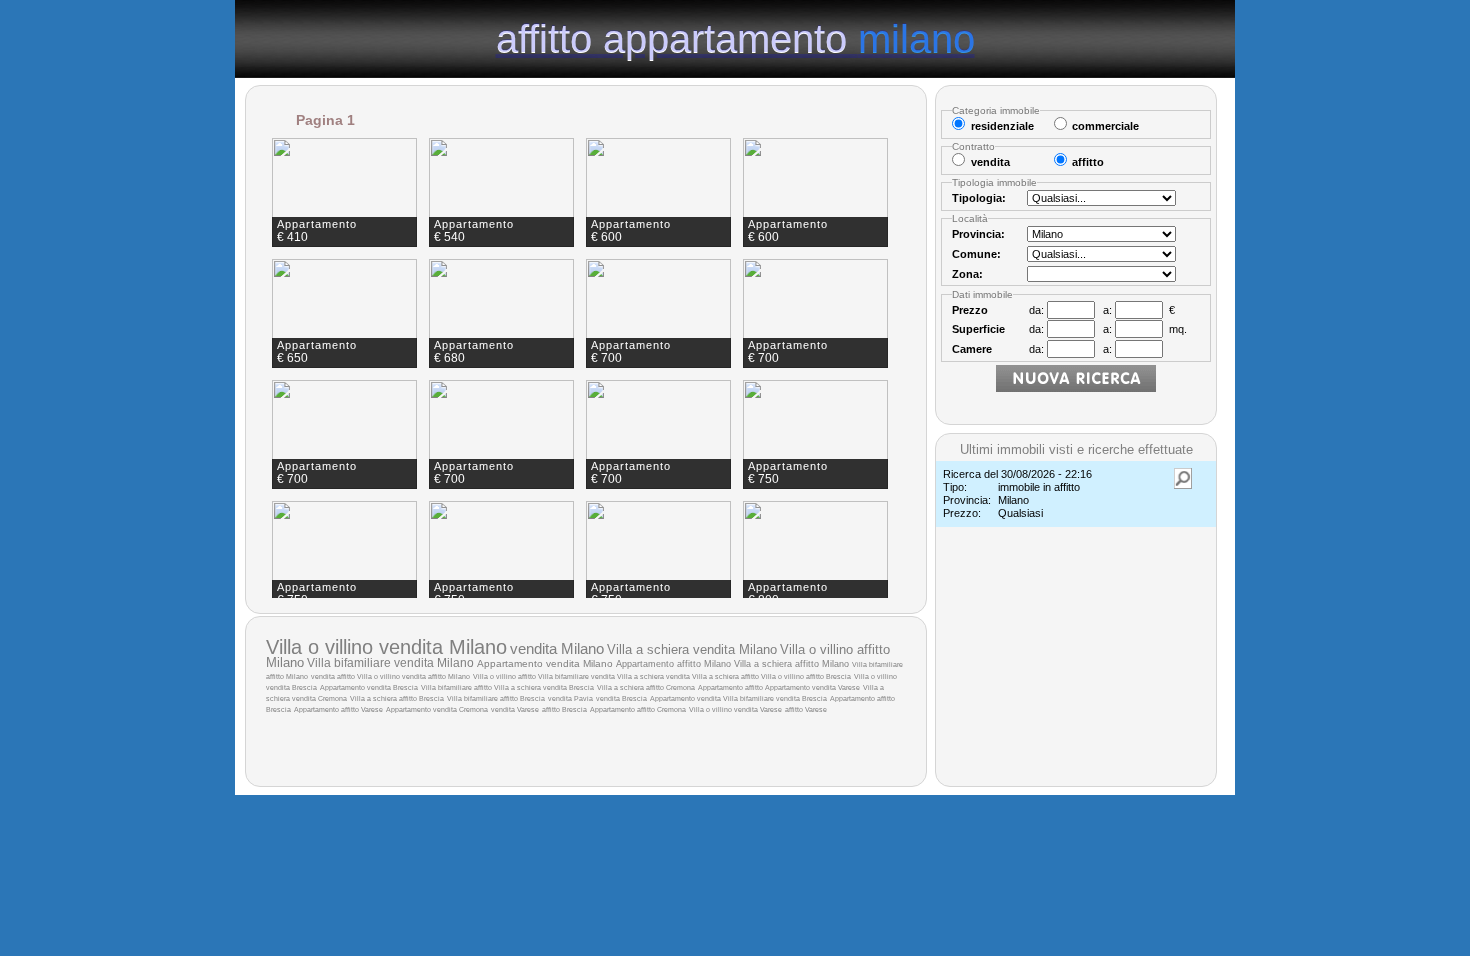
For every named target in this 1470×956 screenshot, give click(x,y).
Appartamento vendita (686, 698)
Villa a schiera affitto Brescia (397, 698)
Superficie (978, 329)
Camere (972, 349)
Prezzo (970, 310)
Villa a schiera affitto (726, 676)
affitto (347, 676)
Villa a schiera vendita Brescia (544, 687)
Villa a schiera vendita (654, 676)
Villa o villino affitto (505, 676)
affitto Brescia (564, 709)
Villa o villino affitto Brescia (806, 676)
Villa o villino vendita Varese (735, 709)
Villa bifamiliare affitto (457, 687)
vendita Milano (557, 648)
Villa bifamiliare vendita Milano (390, 663)
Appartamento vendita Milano (545, 663)
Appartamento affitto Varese (338, 709)
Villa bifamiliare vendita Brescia (775, 698)
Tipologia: (979, 198)
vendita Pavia (570, 698)
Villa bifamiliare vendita (577, 676)
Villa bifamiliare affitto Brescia (496, 698)
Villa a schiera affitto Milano (791, 664)
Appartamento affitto (731, 687)
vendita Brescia (621, 698)
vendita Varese (515, 709)
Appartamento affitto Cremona (638, 709)
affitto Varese (806, 709)
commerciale (1105, 126)
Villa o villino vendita (392, 676)
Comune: (976, 254)
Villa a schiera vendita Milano (692, 649)
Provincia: (978, 234)
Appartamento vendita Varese (812, 687)
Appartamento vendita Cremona (437, 709)
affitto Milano (449, 676)
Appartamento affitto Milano (673, 664)
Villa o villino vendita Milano (386, 647)
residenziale (1002, 126)
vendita (324, 676)
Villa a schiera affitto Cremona (646, 687)
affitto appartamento (735, 38)
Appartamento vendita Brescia (369, 687)
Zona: (967, 274)
